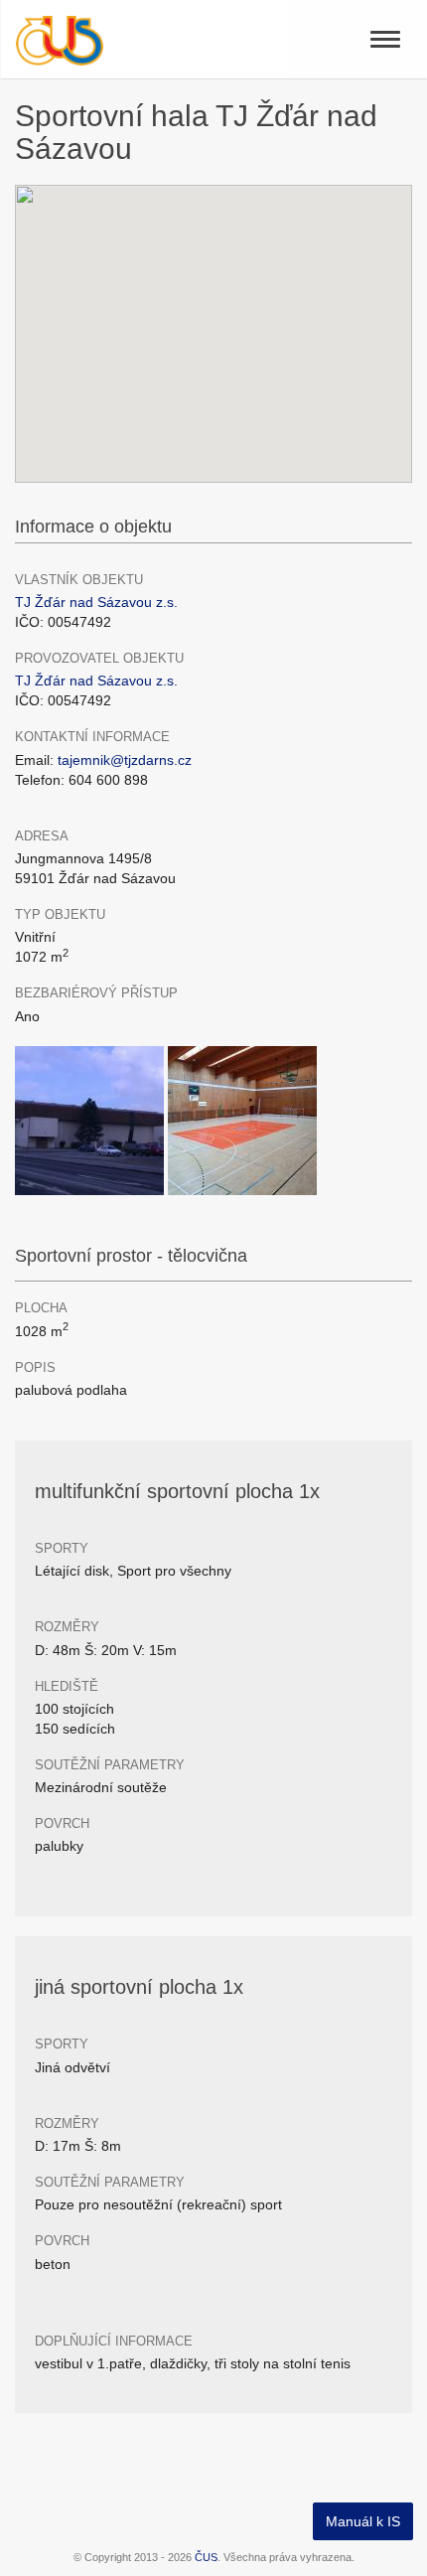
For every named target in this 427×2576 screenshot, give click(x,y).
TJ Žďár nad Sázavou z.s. (96, 602)
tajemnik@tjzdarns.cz (125, 760)
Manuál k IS (363, 2521)
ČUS (206, 2557)
